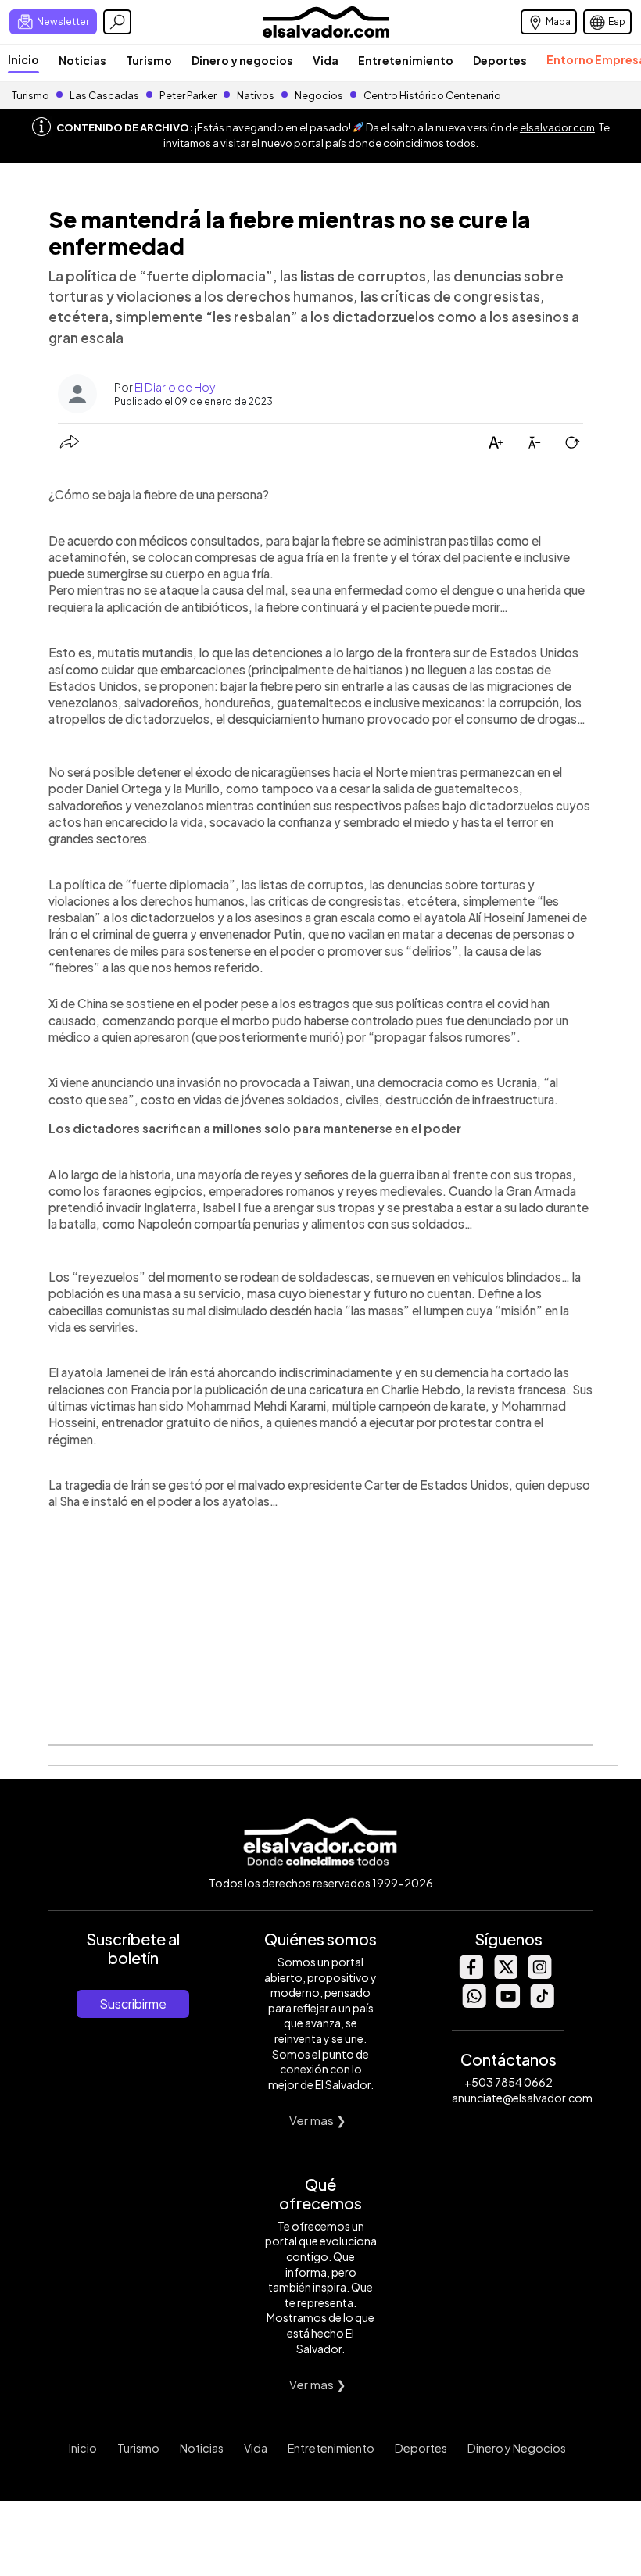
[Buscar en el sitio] (117, 22)
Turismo (149, 60)
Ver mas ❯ (318, 2120)
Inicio (23, 59)
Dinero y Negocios (517, 2448)
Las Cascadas (104, 95)
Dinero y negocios (242, 60)
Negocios (319, 95)
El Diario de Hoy (175, 387)
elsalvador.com (557, 127)
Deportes (500, 60)
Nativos (256, 95)
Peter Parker (189, 95)
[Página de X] (505, 1975)
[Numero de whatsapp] (474, 2004)
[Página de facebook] (471, 1975)
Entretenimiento (406, 60)
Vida (326, 60)
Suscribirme (133, 2004)
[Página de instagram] (539, 1975)
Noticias (82, 60)
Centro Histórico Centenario (432, 95)
